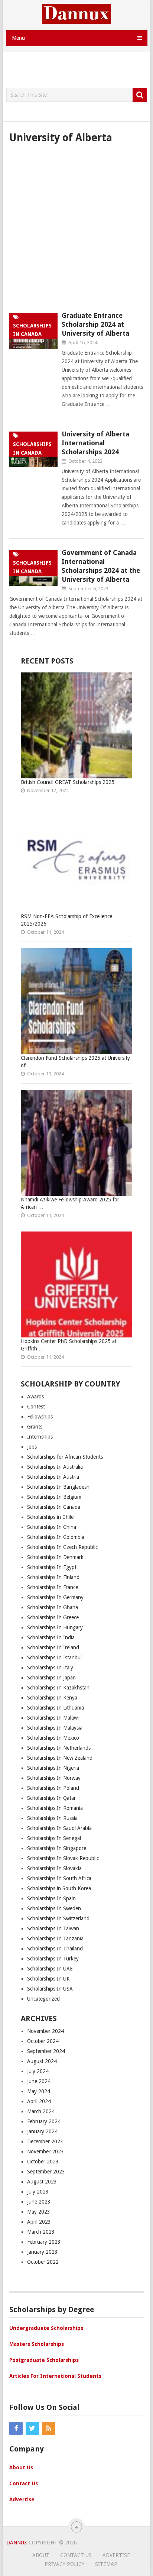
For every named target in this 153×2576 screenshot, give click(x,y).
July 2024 (38, 2071)
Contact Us (24, 2483)
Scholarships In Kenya (52, 1698)
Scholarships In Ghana (53, 1607)
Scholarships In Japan (51, 1678)
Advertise (22, 2499)
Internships (40, 1437)
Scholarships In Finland (53, 1577)
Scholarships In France (53, 1587)
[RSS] (49, 2428)
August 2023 (42, 2182)
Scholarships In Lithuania (56, 1708)
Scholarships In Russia (52, 1818)
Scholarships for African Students (65, 1457)
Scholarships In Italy (50, 1668)
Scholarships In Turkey (53, 1959)
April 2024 (39, 2101)
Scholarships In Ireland (53, 1647)
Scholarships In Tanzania (55, 1939)
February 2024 (44, 2121)
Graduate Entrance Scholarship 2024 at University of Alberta (95, 324)
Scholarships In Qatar (51, 1798)
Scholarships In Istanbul (55, 1657)
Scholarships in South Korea (59, 1888)
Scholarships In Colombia (56, 1537)
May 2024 (39, 2091)
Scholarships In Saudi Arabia (59, 1828)
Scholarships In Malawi (53, 1718)
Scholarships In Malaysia (55, 1728)
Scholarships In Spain (51, 1898)
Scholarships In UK (48, 1979)
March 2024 (41, 2111)
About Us (21, 2467)
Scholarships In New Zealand (60, 1758)
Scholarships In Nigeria (53, 1768)
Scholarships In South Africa (59, 1878)
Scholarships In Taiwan (53, 1928)
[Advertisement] (80, 70)
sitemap (106, 2564)
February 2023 (44, 2242)
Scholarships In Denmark (55, 1557)
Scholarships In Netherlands (59, 1748)
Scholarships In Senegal (54, 1838)
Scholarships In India (51, 1637)
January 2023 (42, 2252)
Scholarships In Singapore (57, 1848)
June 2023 (39, 2202)
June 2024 (39, 2081)
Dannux (17, 2543)
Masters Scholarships (37, 2344)
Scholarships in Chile (50, 1517)
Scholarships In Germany (55, 1597)
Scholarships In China (52, 1527)
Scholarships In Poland (53, 1788)
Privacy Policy (64, 2564)
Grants (35, 1427)
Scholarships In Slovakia (54, 1868)
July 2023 (38, 2192)
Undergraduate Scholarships (46, 2328)
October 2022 (43, 2262)
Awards (35, 1397)
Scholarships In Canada (54, 1507)
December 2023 (45, 2141)
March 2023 (41, 2232)
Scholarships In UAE (50, 1969)
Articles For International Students (55, 2376)
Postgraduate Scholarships (44, 2360)
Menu (18, 38)
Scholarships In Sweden (54, 1908)
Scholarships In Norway (54, 1778)
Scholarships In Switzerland (58, 1918)
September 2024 (46, 2051)
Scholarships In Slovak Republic (63, 1858)
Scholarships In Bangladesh (58, 1487)
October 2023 (43, 2162)
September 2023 (46, 2172)
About (41, 2555)
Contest (36, 1407)
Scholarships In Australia (55, 1467)
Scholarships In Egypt (52, 1567)
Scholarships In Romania (55, 1808)
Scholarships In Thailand (55, 1949)
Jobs (32, 1447)
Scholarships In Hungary (55, 1627)
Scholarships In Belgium (54, 1497)
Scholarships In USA (50, 1989)
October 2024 (43, 2041)
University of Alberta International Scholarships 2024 (95, 443)
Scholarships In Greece (53, 1617)
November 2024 (45, 2031)
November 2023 (45, 2151)
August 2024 (42, 2061)
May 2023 (39, 2212)
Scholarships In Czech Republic (62, 1547)
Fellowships (40, 1417)
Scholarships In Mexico (53, 1738)
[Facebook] (16, 2428)
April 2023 (39, 2222)
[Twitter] (32, 2428)
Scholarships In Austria (53, 1477)
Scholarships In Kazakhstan (58, 1688)
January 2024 (42, 2131)
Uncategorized (43, 1999)
